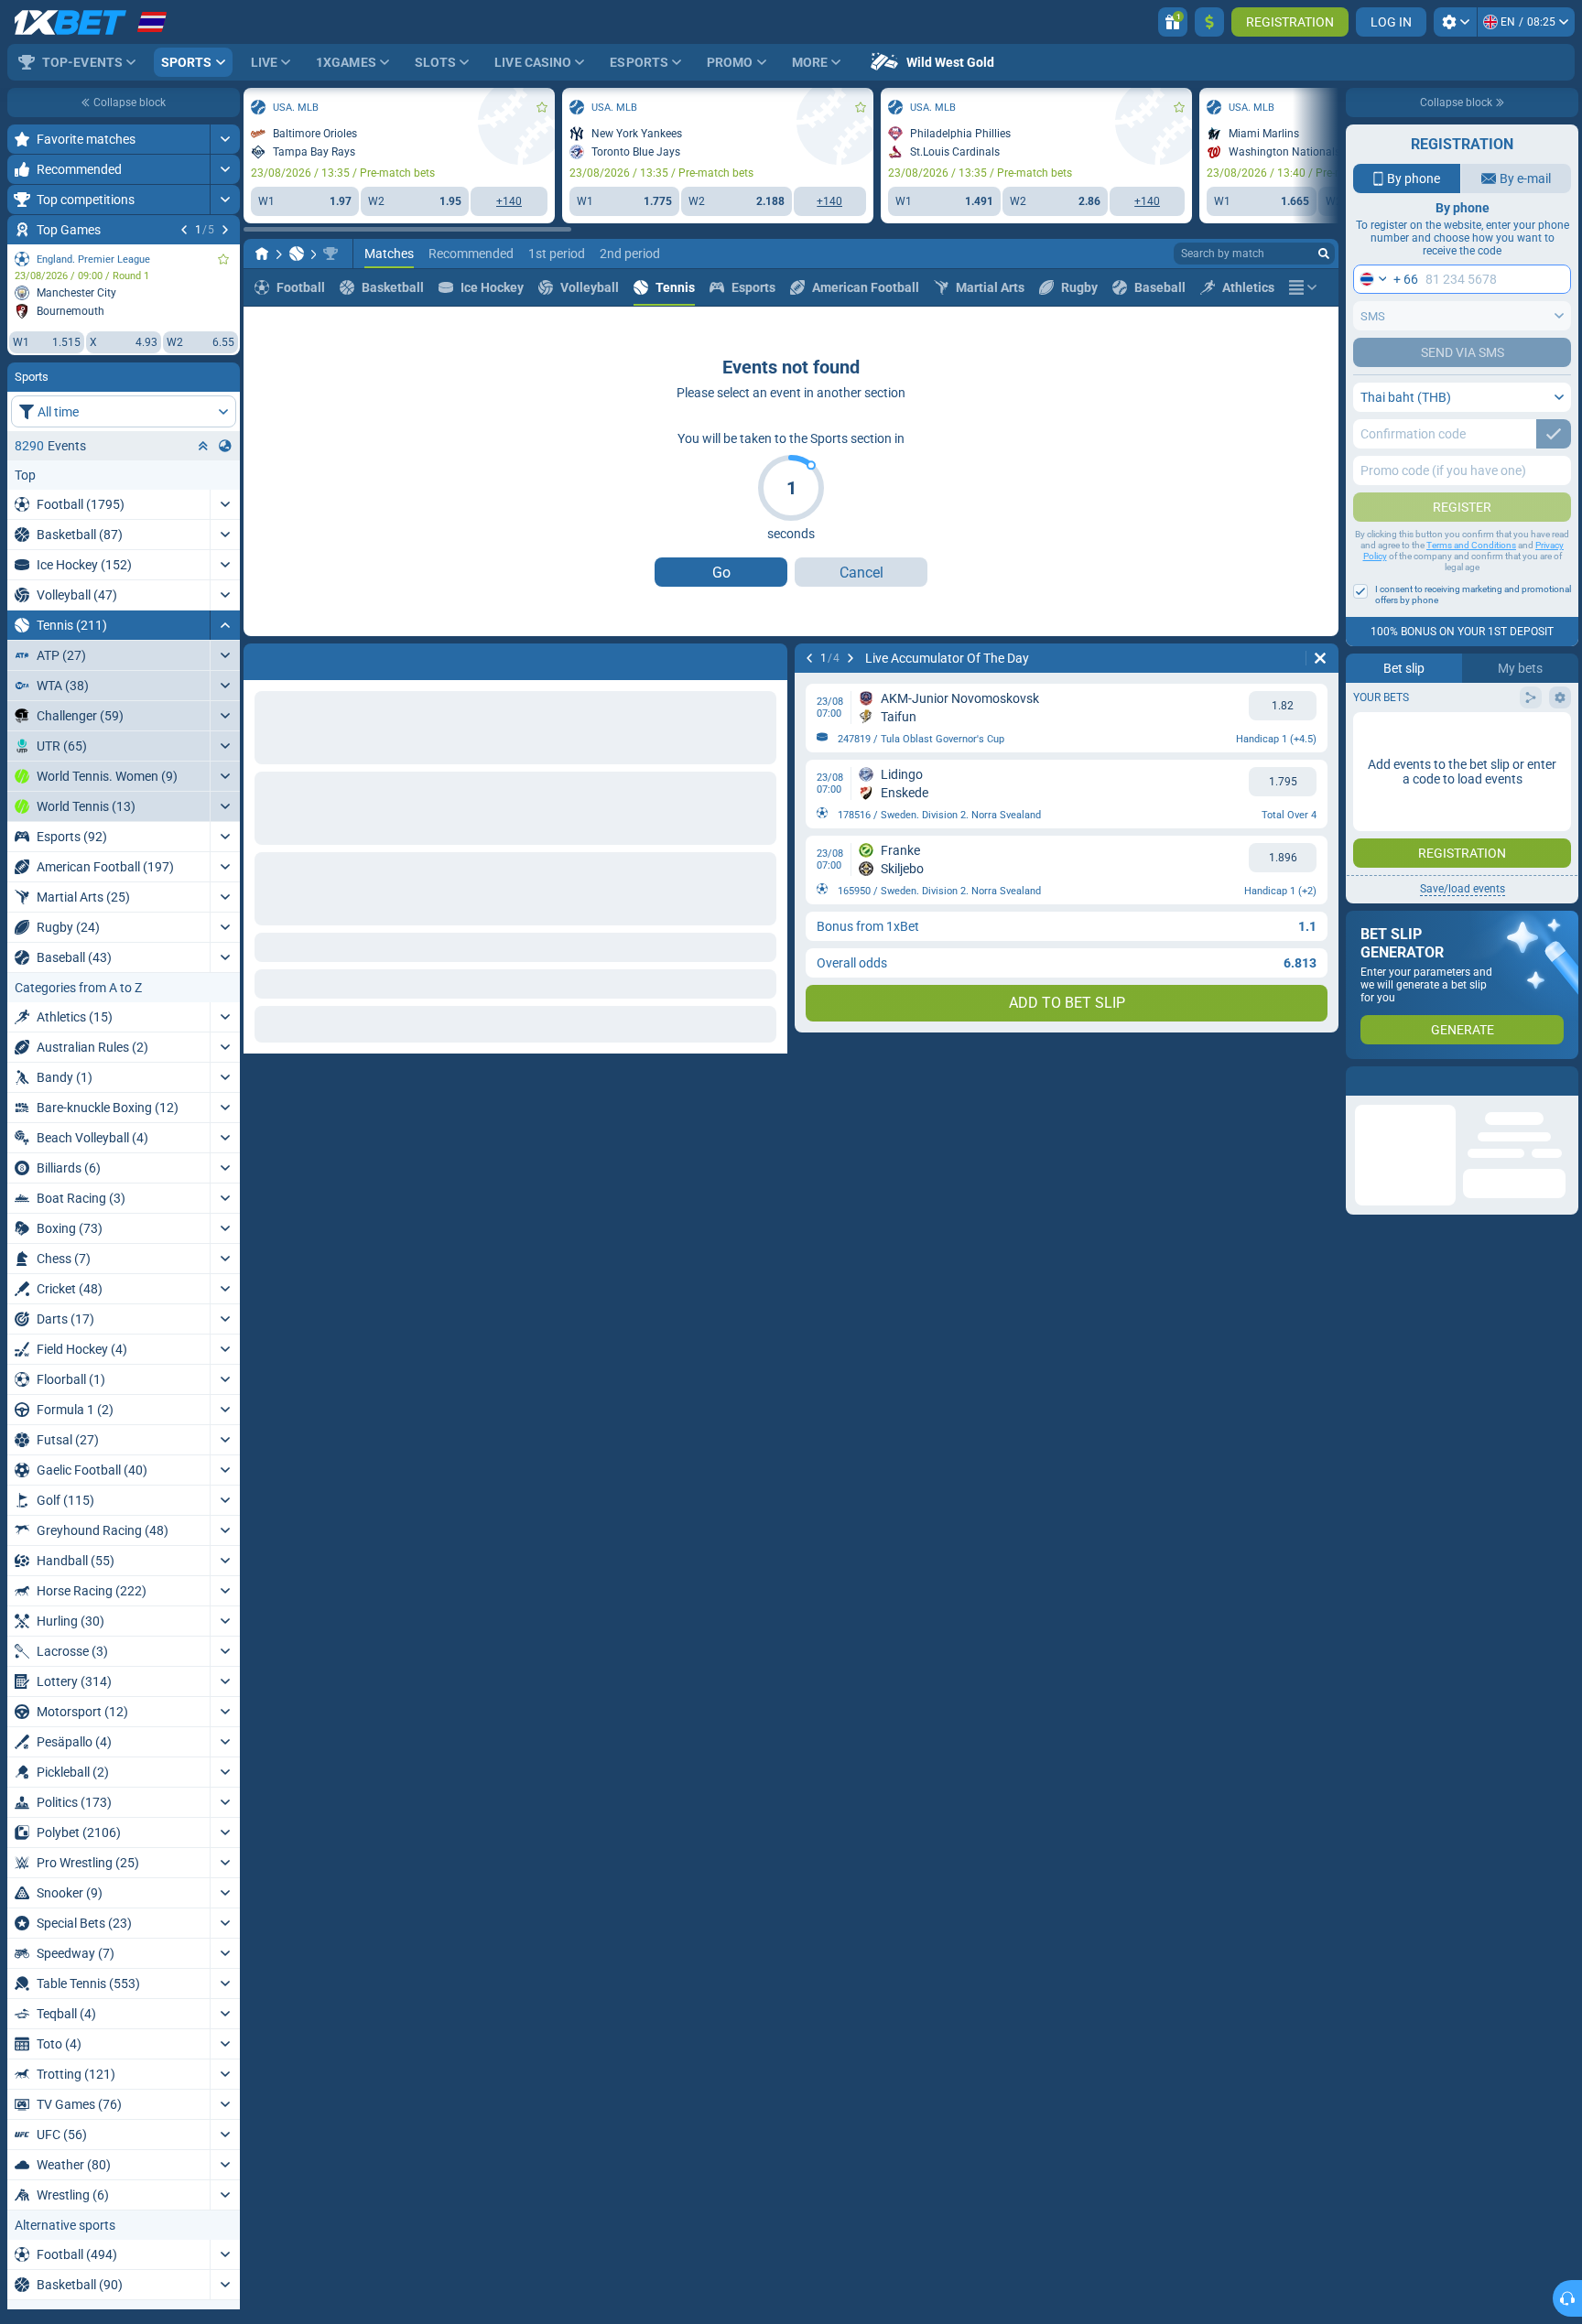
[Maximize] (225, 139)
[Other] (1303, 372)
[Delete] (769, 742)
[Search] (1324, 338)
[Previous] (184, 230)
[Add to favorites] (223, 259)
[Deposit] (1209, 22)
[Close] (1564, 1081)
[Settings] (1455, 22)
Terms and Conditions (1471, 545)
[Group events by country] (225, 446)
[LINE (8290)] (262, 338)
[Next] (225, 230)
